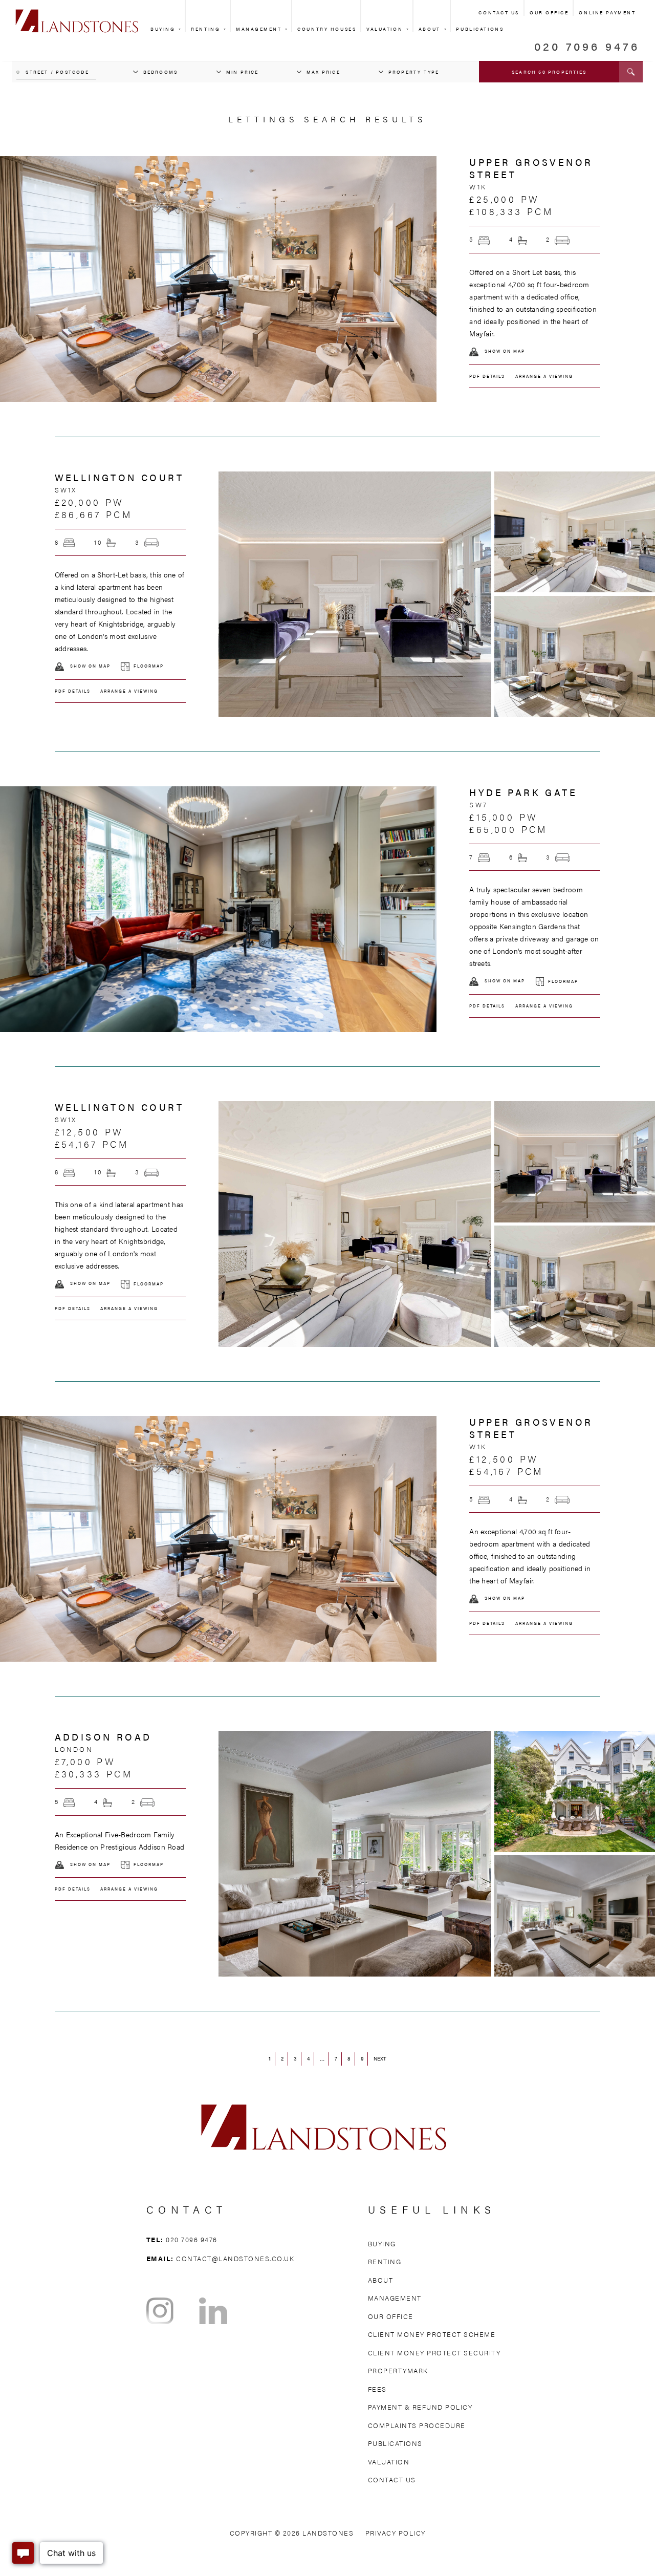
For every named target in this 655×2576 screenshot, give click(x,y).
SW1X (66, 490)
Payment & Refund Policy (420, 2407)
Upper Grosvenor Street (531, 168)
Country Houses (327, 29)
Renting (206, 29)
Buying (164, 29)
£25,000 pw (504, 199)
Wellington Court (119, 477)
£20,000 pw (90, 502)
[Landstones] (77, 15)
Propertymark (398, 2370)
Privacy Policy (396, 2533)
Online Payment (607, 13)
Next (380, 2058)
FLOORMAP (149, 666)
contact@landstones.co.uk (235, 2258)
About (431, 29)
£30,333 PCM (94, 1774)
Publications (395, 2443)
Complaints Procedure (417, 2425)
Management (260, 29)
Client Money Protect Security (434, 2353)
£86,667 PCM (93, 514)
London (74, 1749)
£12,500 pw (89, 1132)
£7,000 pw (85, 1761)
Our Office (549, 13)
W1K (478, 187)
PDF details (487, 376)
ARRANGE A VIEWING (544, 376)
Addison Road (103, 1737)
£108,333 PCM (511, 211)
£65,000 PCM (508, 829)
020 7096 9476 (587, 46)
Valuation (386, 29)
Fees (377, 2389)
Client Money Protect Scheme (432, 2334)
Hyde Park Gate (523, 792)
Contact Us (499, 13)
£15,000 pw (504, 817)
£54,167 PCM (92, 1144)
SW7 (478, 805)
